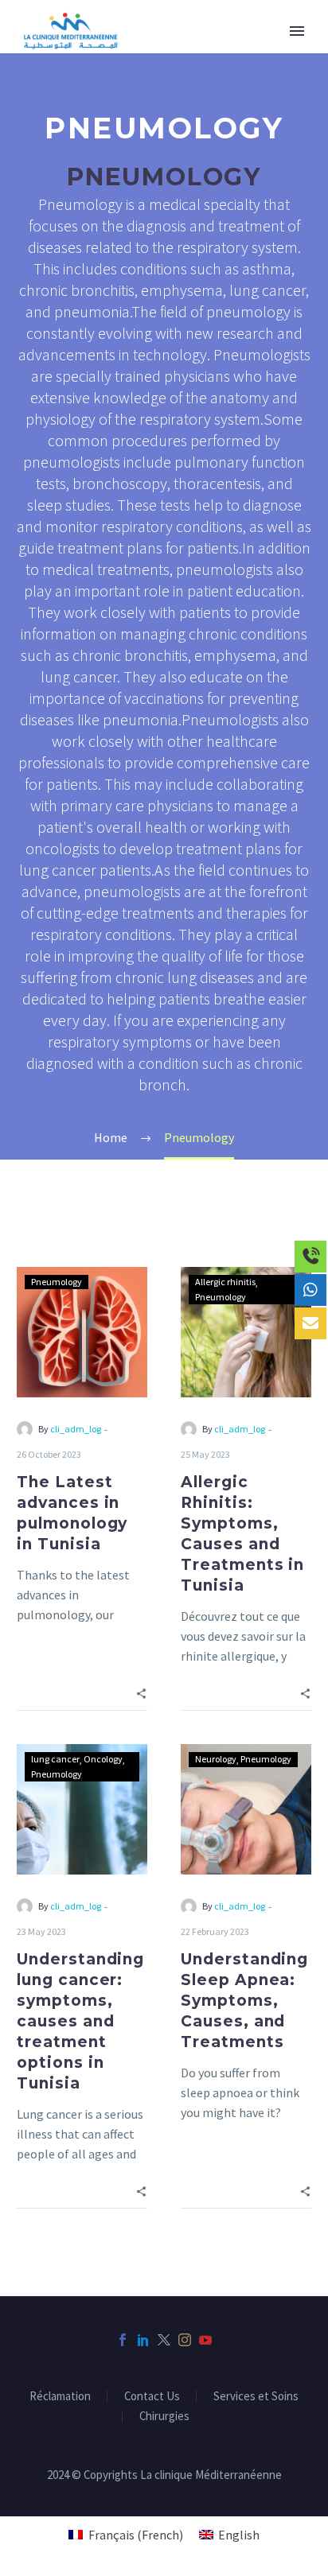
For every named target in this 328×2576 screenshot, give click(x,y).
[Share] (141, 1692)
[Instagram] (185, 2340)
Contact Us (152, 2397)
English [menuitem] (239, 2535)
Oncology (103, 1759)
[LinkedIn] (143, 2340)
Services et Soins (256, 2397)
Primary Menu (297, 31)
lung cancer (55, 1759)
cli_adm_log (76, 1429)
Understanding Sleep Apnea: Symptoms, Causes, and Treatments (244, 2001)
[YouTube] (205, 2340)
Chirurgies (164, 2417)
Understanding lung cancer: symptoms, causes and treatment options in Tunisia (80, 2021)
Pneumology (57, 1282)
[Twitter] (164, 2340)
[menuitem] (125, 2534)
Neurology (216, 1759)
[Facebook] (123, 2340)
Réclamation (60, 2397)
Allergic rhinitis (225, 1282)
